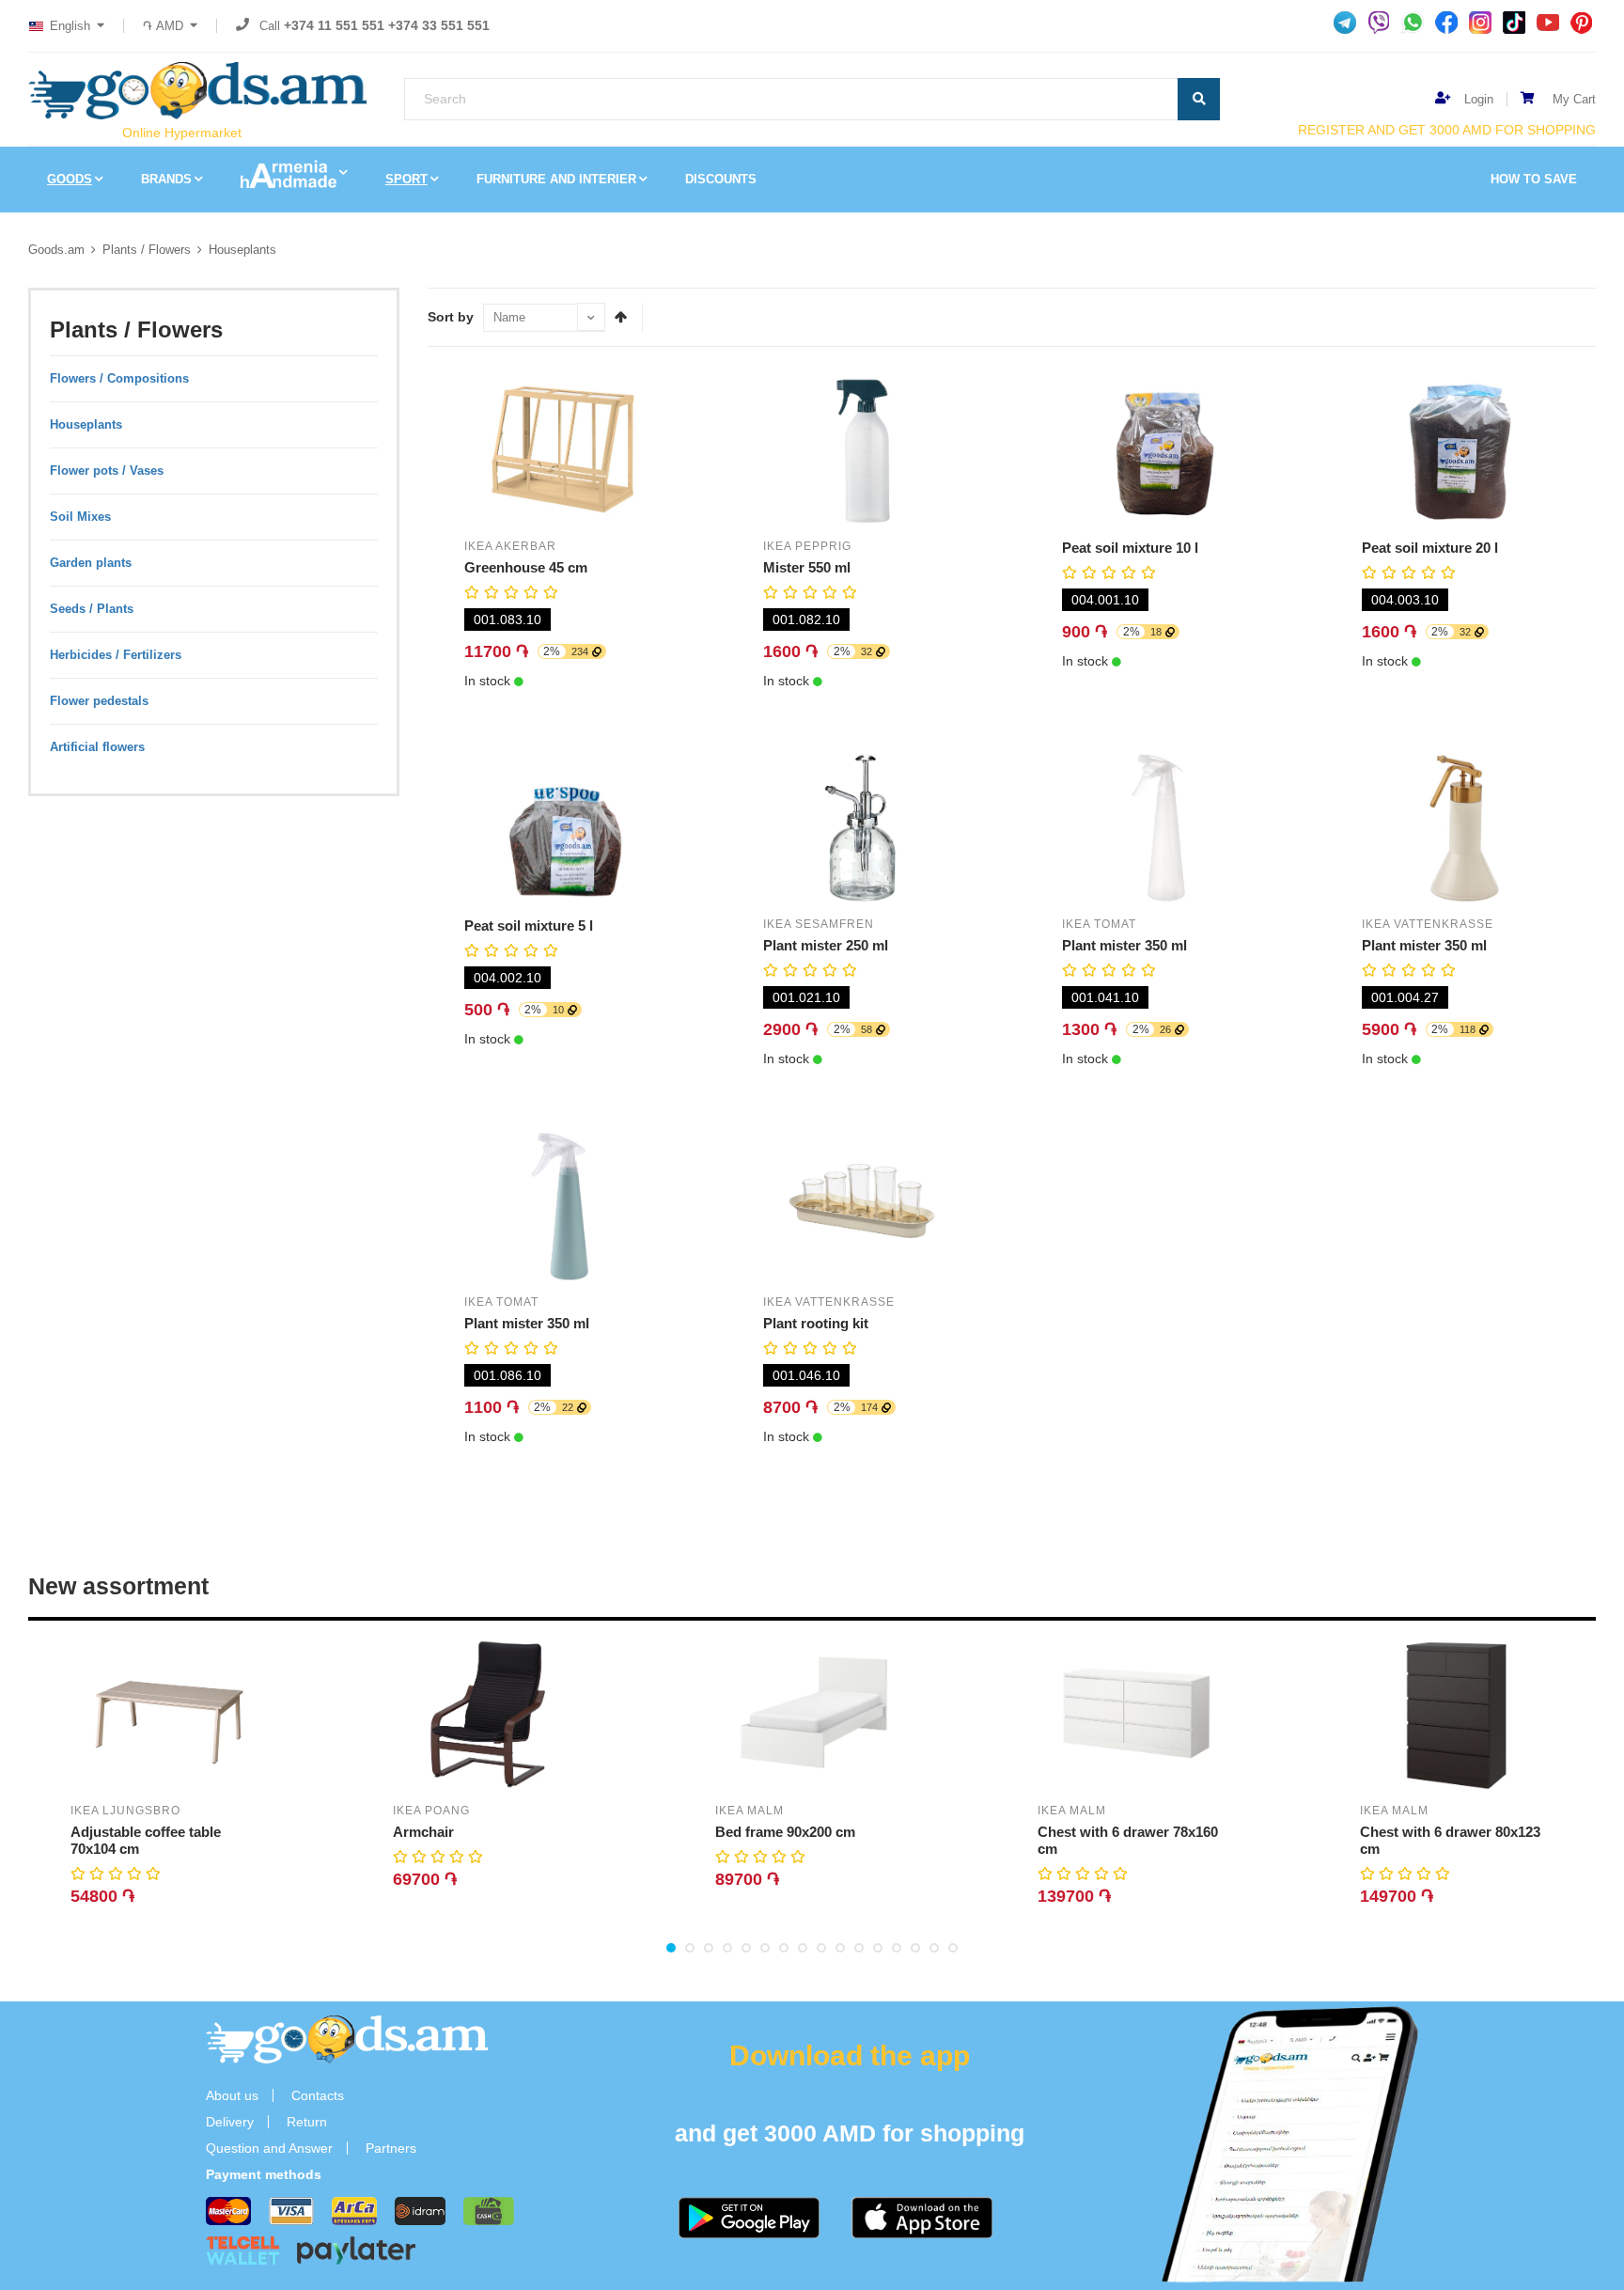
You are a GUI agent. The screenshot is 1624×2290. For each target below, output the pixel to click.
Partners (391, 2148)
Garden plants (91, 563)
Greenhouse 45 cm (526, 567)
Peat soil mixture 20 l (1430, 548)
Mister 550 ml (807, 567)
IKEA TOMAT (1099, 924)
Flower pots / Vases (107, 471)
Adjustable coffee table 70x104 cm (146, 1840)
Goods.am (56, 250)
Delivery (230, 2122)
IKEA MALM (750, 1811)
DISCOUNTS (721, 179)
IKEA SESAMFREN (819, 924)
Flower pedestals (99, 701)
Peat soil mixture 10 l (1130, 548)
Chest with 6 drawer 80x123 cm (1450, 1840)
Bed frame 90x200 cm (785, 1832)
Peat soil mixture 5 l (529, 925)
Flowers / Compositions (119, 378)
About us (232, 2095)
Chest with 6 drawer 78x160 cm (1128, 1840)
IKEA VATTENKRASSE (1428, 924)
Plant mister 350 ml (1124, 945)
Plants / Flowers (147, 250)
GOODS (70, 179)
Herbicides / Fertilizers (116, 655)
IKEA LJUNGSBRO (125, 1811)
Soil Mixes (80, 517)
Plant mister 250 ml (826, 945)
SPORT (406, 179)
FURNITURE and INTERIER (556, 179)
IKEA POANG (431, 1811)
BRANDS (166, 179)
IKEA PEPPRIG (807, 546)
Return (307, 2122)
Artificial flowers (97, 747)
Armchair (423, 1832)
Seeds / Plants (92, 609)
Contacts (318, 2095)
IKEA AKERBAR (510, 546)
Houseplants (242, 250)
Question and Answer (269, 2148)
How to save (1534, 179)
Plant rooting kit (816, 1323)
